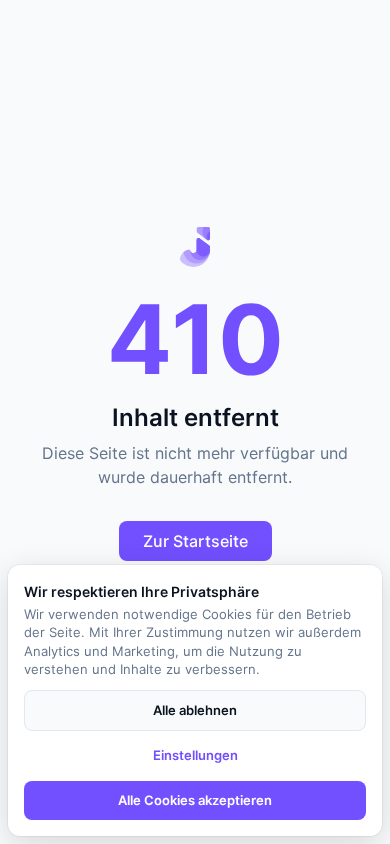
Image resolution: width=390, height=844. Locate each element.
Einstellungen (195, 755)
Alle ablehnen (195, 710)
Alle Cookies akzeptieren (195, 800)
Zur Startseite (195, 541)
